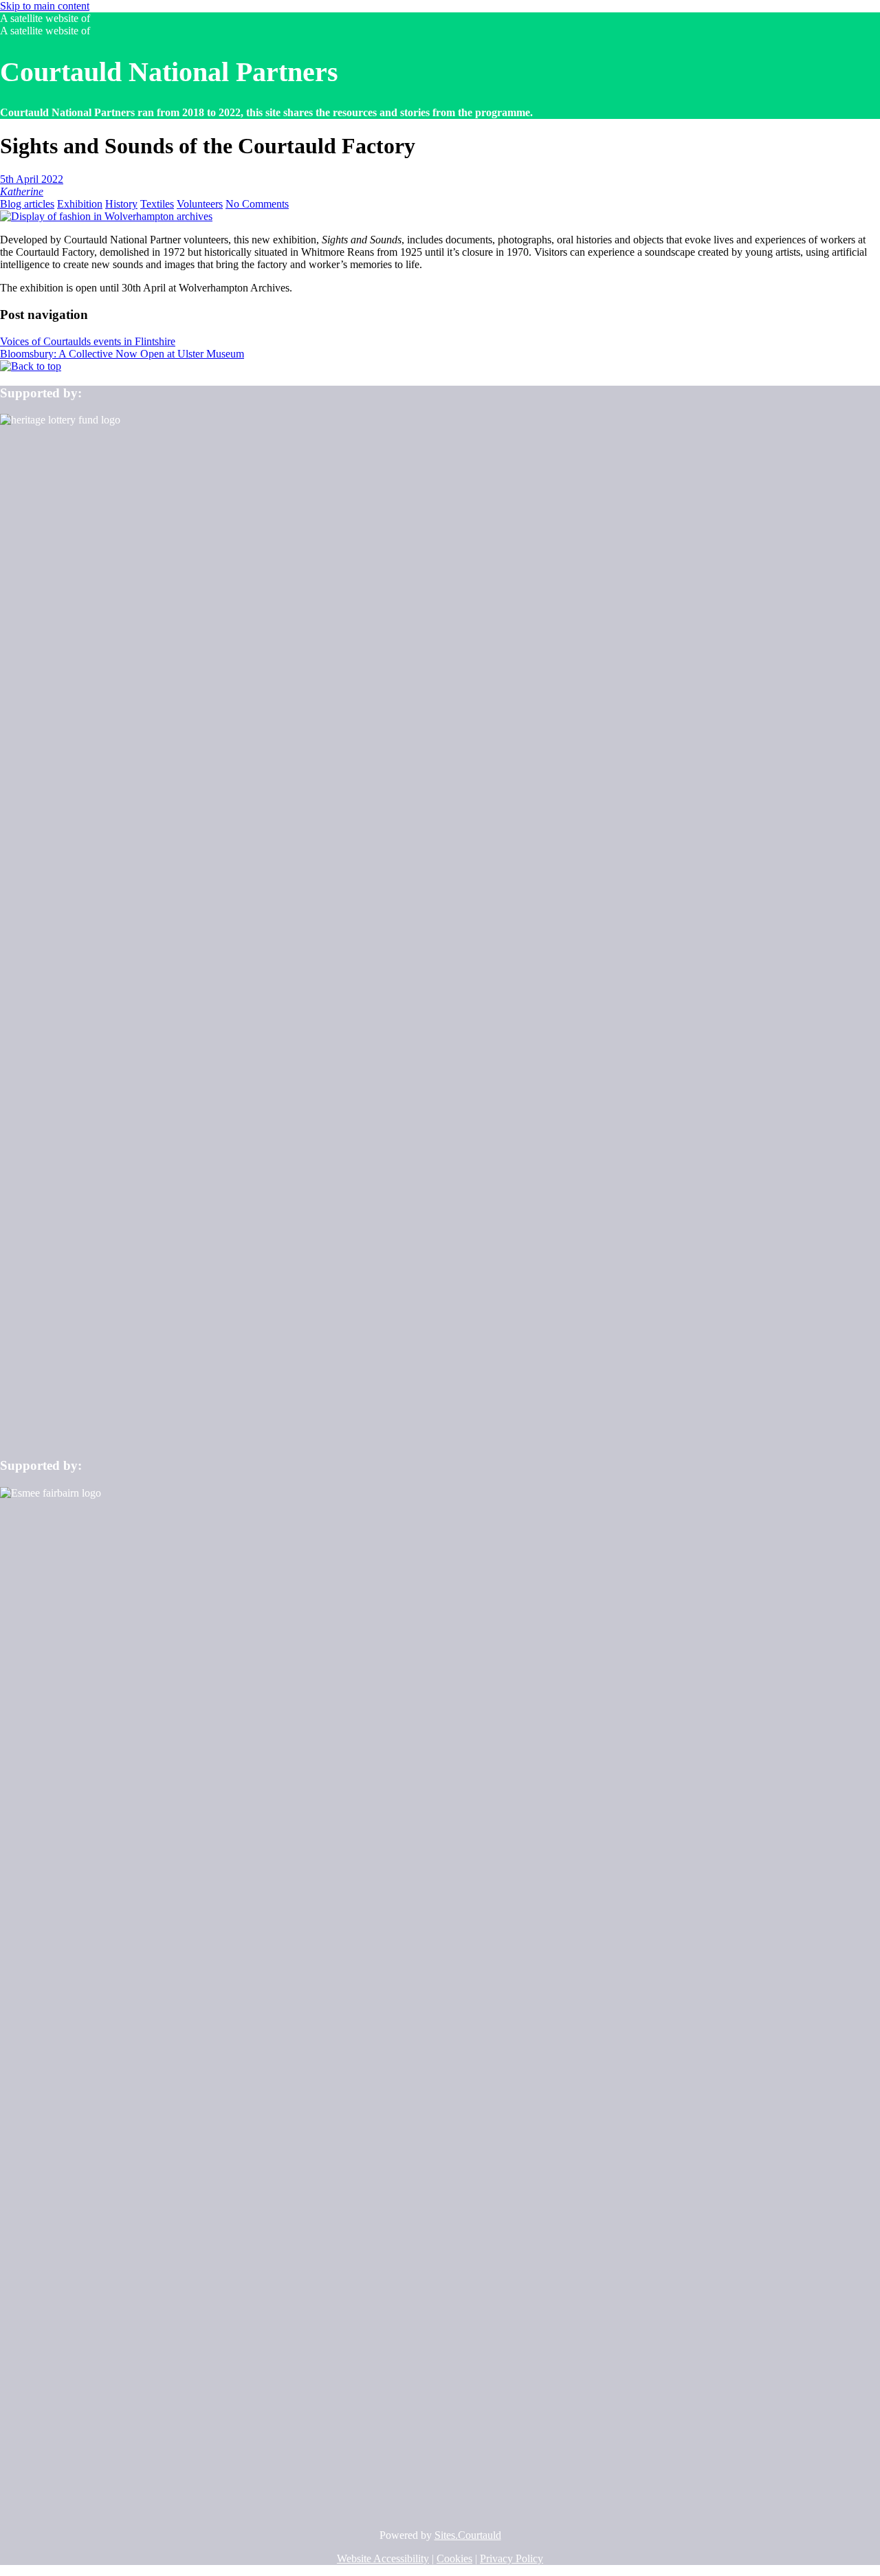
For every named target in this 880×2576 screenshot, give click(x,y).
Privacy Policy (511, 2558)
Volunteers (200, 204)
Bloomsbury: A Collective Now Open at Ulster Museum (122, 354)
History (121, 204)
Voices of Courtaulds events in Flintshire (88, 341)
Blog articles (27, 204)
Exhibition (80, 204)
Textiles (157, 204)
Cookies (454, 2558)
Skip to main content (45, 6)
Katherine (22, 191)
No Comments (257, 204)
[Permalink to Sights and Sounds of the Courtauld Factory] (106, 216)
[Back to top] (31, 366)
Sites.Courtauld (468, 2535)
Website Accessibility (383, 2558)
